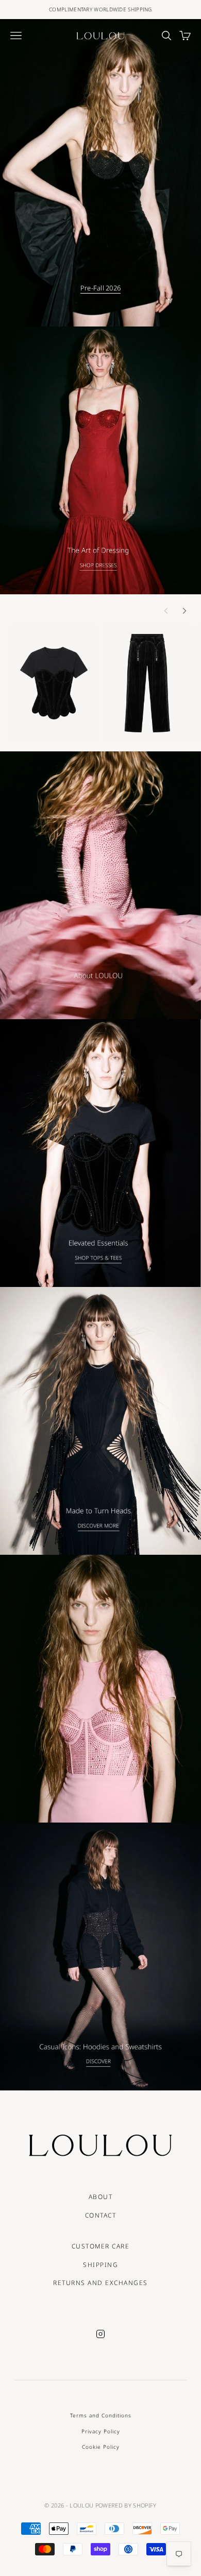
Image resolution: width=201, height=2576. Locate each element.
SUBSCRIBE (100, 2540)
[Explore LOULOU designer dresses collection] (100, 460)
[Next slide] (185, 611)
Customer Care (101, 2246)
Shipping (100, 2265)
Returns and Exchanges (100, 2283)
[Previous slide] (166, 611)
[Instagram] (100, 2334)
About (101, 2197)
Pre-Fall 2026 (100, 288)
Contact (101, 2215)
